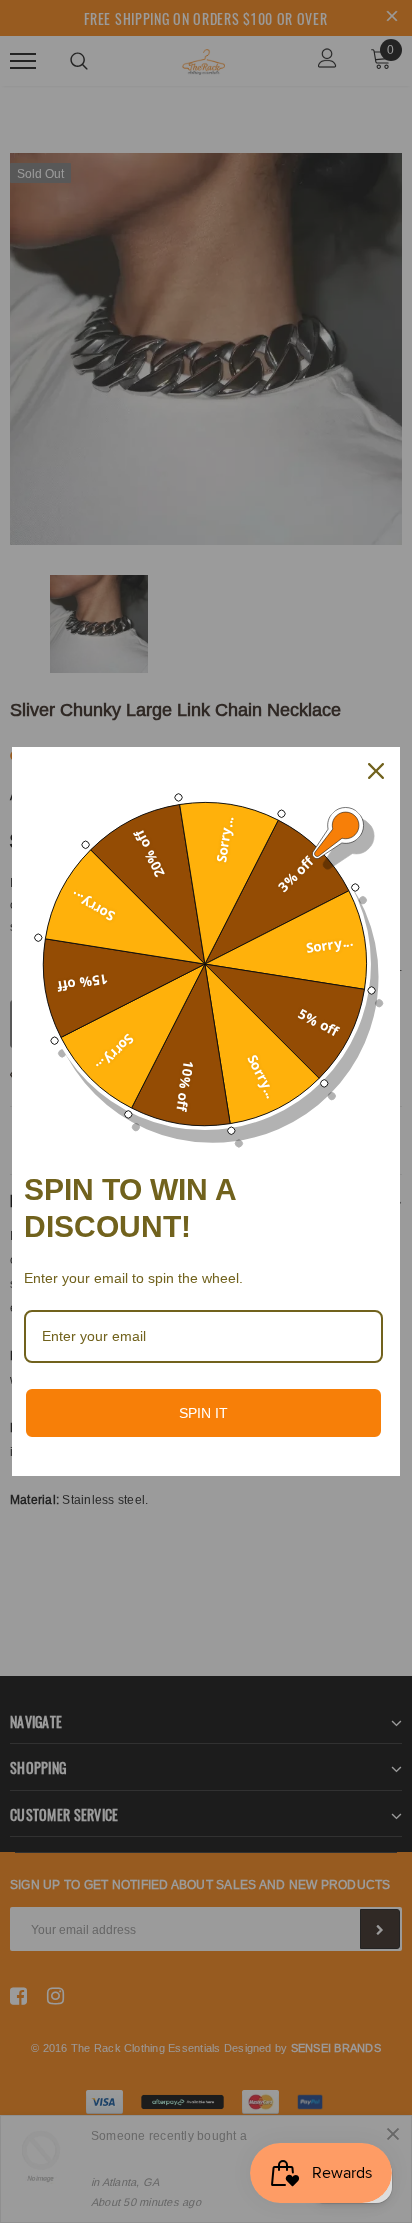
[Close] (376, 771)
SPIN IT (203, 1413)
